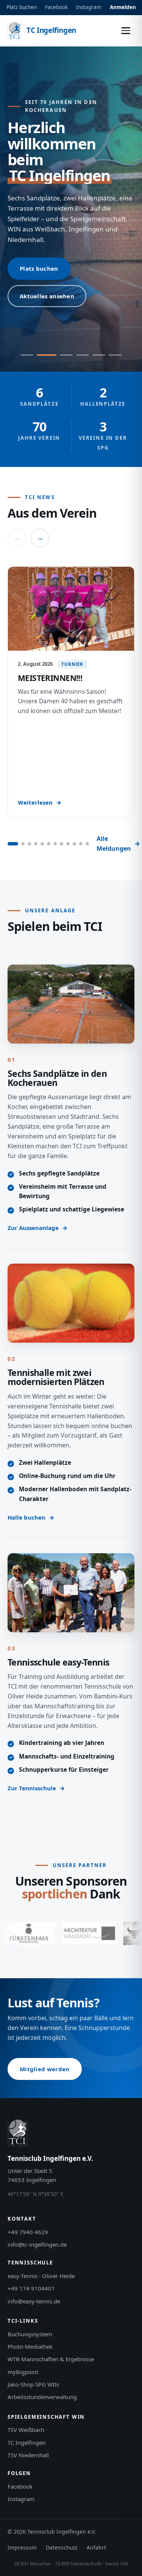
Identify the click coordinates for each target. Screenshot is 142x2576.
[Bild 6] (115, 355)
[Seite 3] (29, 844)
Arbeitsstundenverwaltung (42, 2397)
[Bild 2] (43, 355)
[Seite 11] (81, 844)
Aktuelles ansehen (47, 296)
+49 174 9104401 (31, 2288)
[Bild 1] (27, 355)
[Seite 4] (36, 844)
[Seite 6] (49, 844)
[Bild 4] (83, 355)
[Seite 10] (74, 844)
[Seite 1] (13, 844)
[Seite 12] (87, 844)
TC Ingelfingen (27, 2443)
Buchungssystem (30, 2334)
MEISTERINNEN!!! (50, 678)
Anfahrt (96, 2547)
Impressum (22, 2547)
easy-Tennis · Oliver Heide (41, 2276)
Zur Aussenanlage (33, 1228)
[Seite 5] (42, 844)
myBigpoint (23, 2372)
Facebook (56, 7)
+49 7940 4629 (28, 2232)
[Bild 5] (99, 355)
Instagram (89, 7)
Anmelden (123, 7)
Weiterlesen (35, 802)
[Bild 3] (63, 355)
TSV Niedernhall (28, 2455)
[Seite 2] (23, 844)
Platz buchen (22, 7)
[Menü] (126, 31)
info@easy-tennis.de (34, 2301)
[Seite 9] (68, 844)
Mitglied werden (45, 2069)
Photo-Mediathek (30, 2346)
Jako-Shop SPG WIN (33, 2384)
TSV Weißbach (26, 2430)
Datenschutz (62, 2547)
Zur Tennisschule (32, 1788)
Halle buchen (27, 1517)
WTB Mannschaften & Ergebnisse (51, 2359)
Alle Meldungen (114, 844)
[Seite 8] (62, 844)
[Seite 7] (55, 844)
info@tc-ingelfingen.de (37, 2244)
